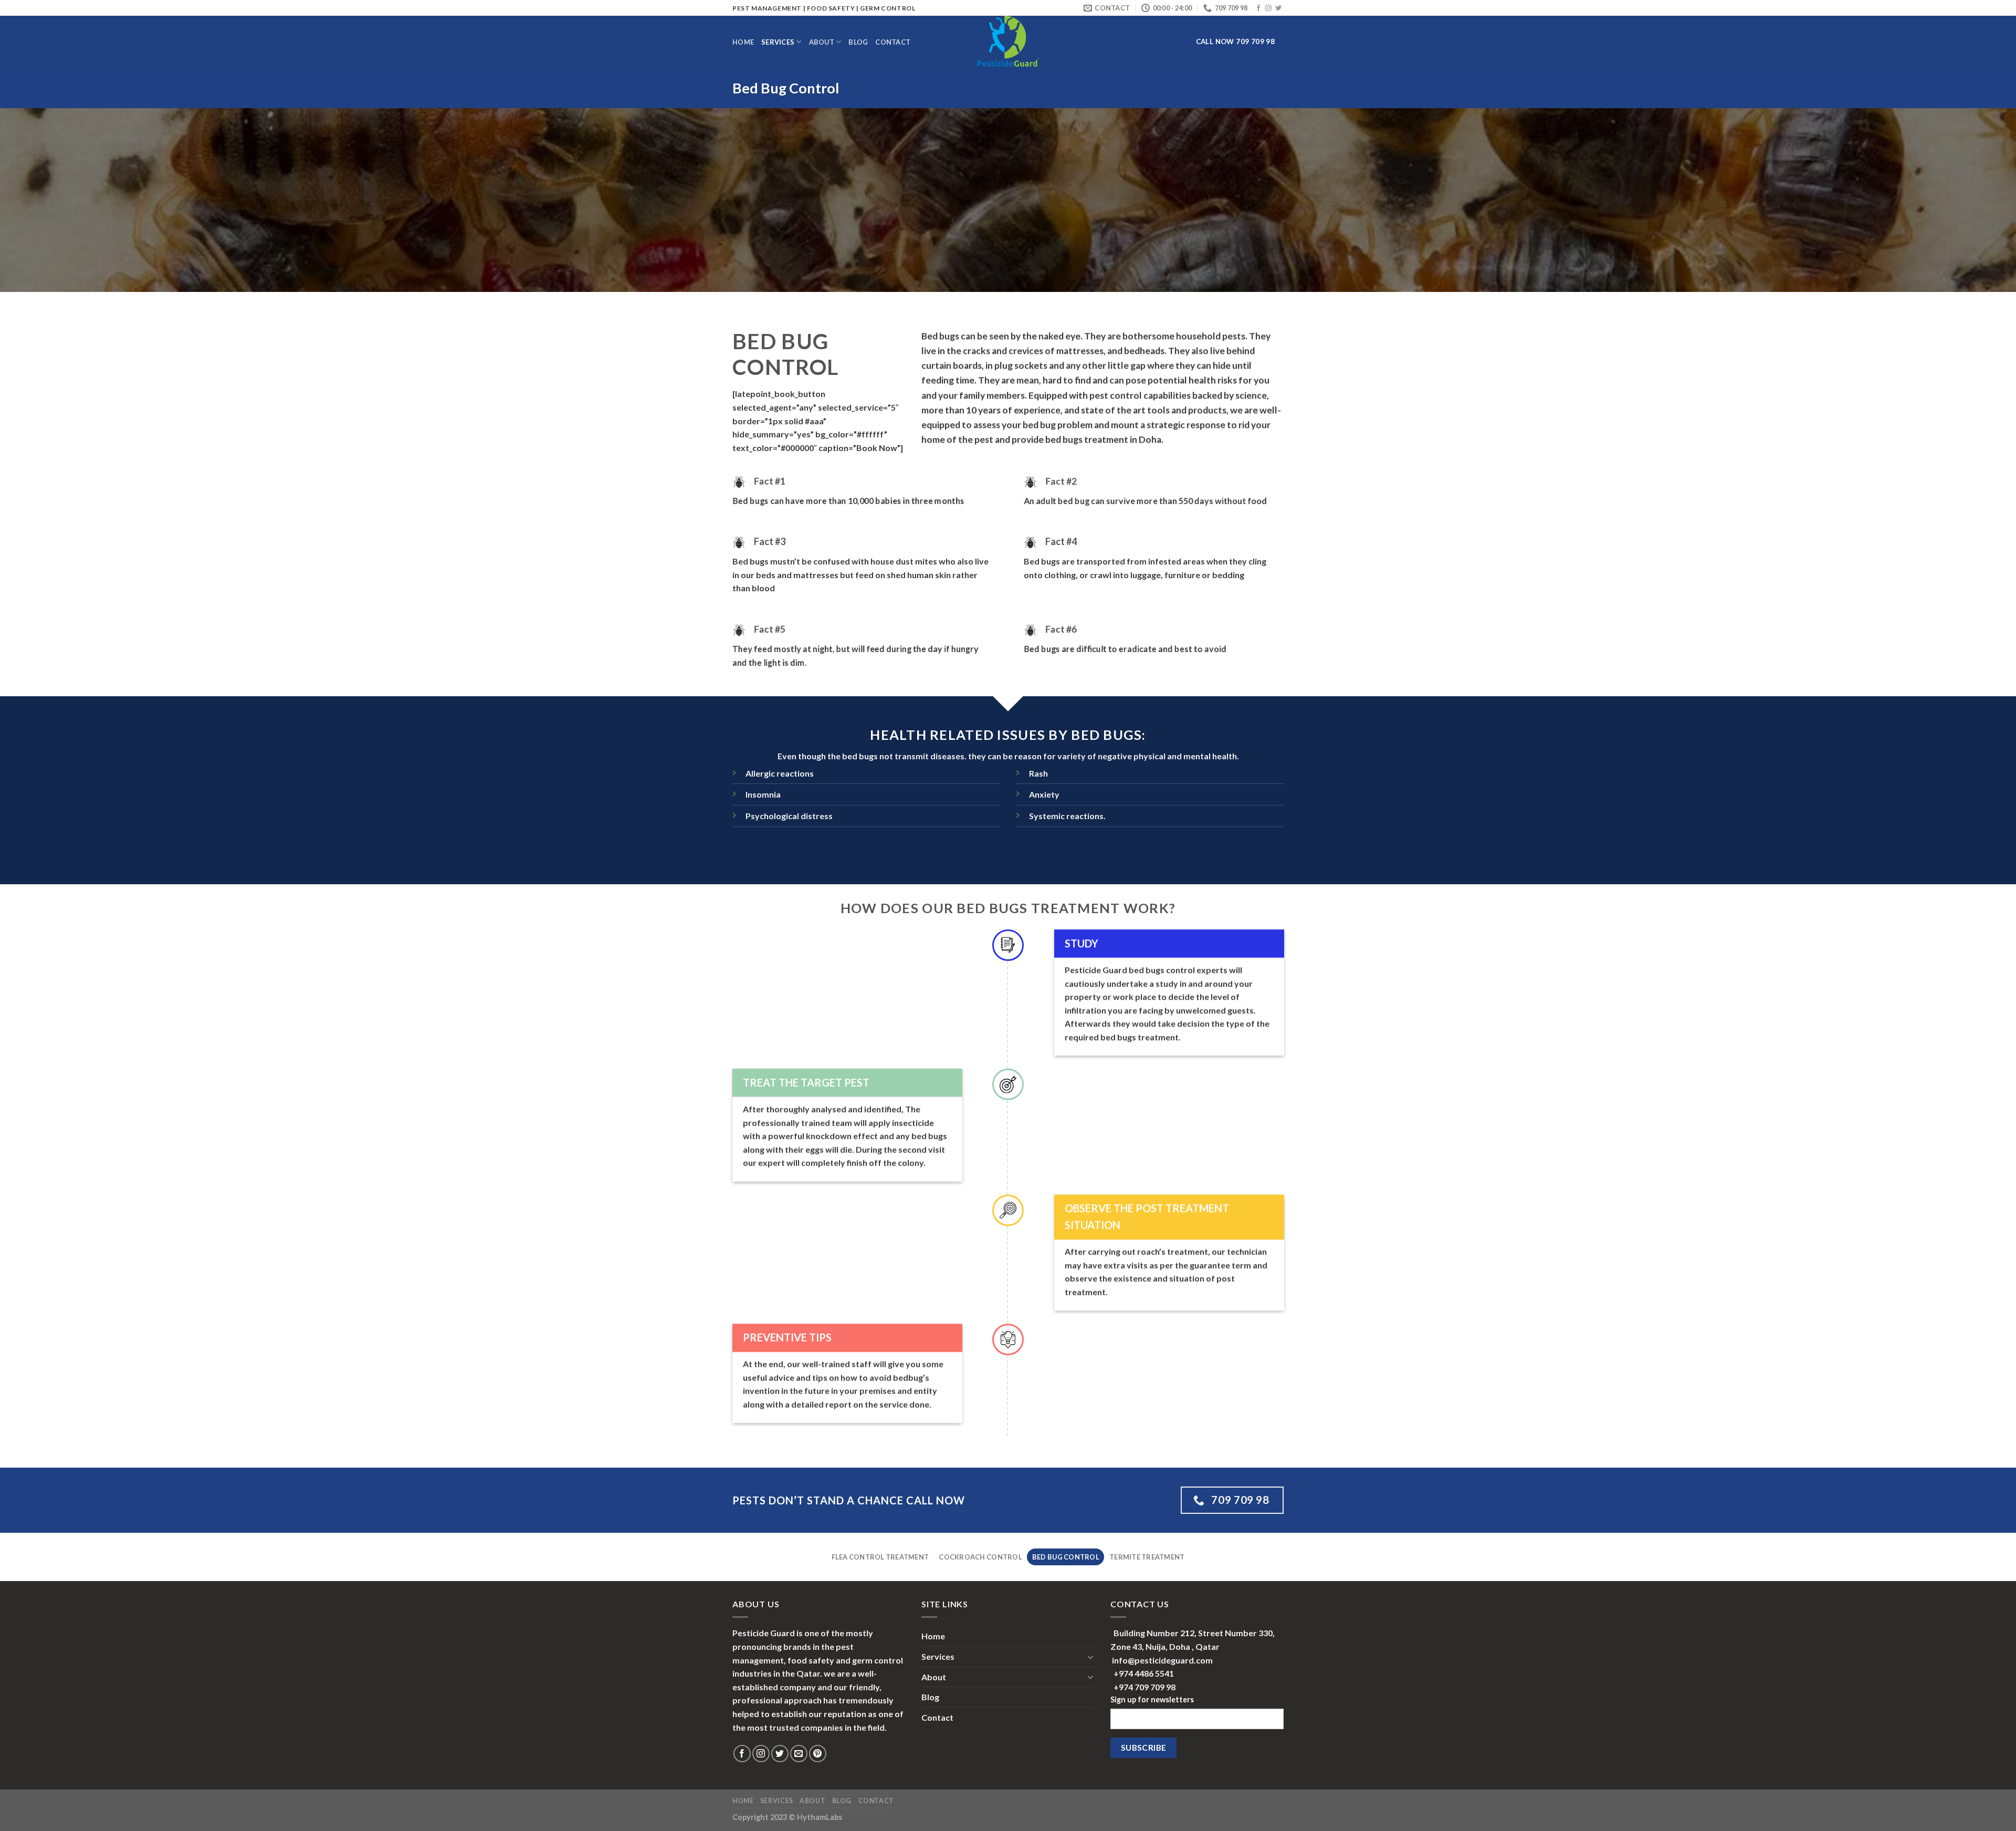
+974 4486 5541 (1144, 1673)
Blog (858, 42)
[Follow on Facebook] (1258, 8)
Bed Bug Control (1066, 1557)
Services (778, 42)
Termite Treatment (1147, 1557)
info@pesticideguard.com (1162, 1660)
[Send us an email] (799, 1754)
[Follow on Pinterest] (818, 1754)
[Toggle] (1090, 1657)
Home (743, 42)
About (822, 42)
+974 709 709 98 (1144, 1687)
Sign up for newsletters (1152, 1699)
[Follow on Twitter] (1278, 8)
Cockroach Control (980, 1557)
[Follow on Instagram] (1268, 8)
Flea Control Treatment (880, 1557)
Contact (893, 42)
